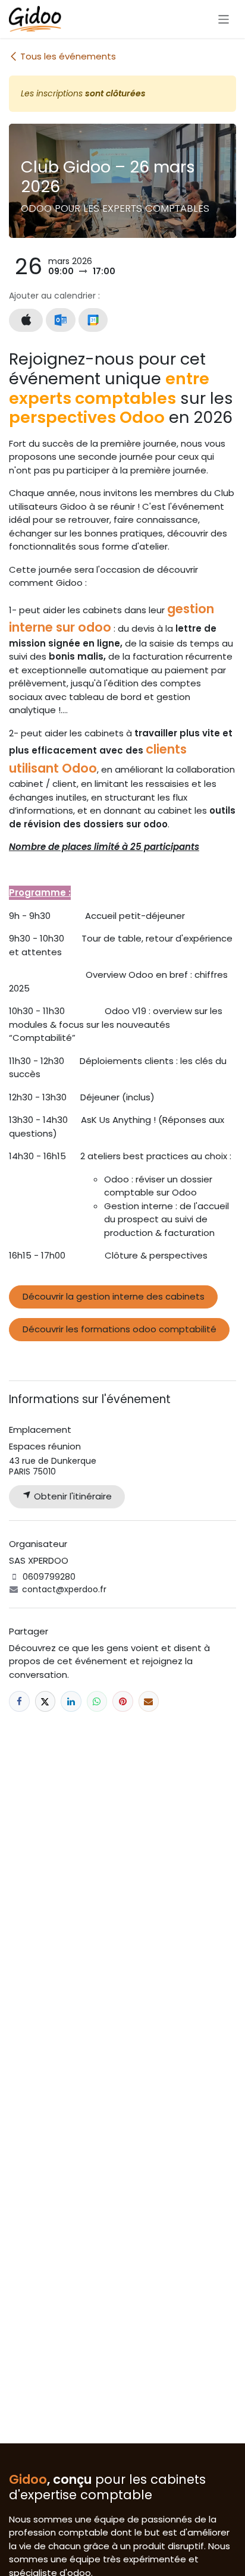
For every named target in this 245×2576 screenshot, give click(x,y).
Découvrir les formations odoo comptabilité (120, 1329)
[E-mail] (149, 1701)
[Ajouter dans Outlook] (60, 320)
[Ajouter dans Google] (93, 320)
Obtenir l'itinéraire (72, 1496)
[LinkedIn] (71, 1701)
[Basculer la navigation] (224, 19)
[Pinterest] (123, 1701)
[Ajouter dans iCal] (26, 320)
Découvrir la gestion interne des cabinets (114, 1296)
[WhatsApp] (97, 1701)
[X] (45, 1701)
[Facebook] (19, 1701)
